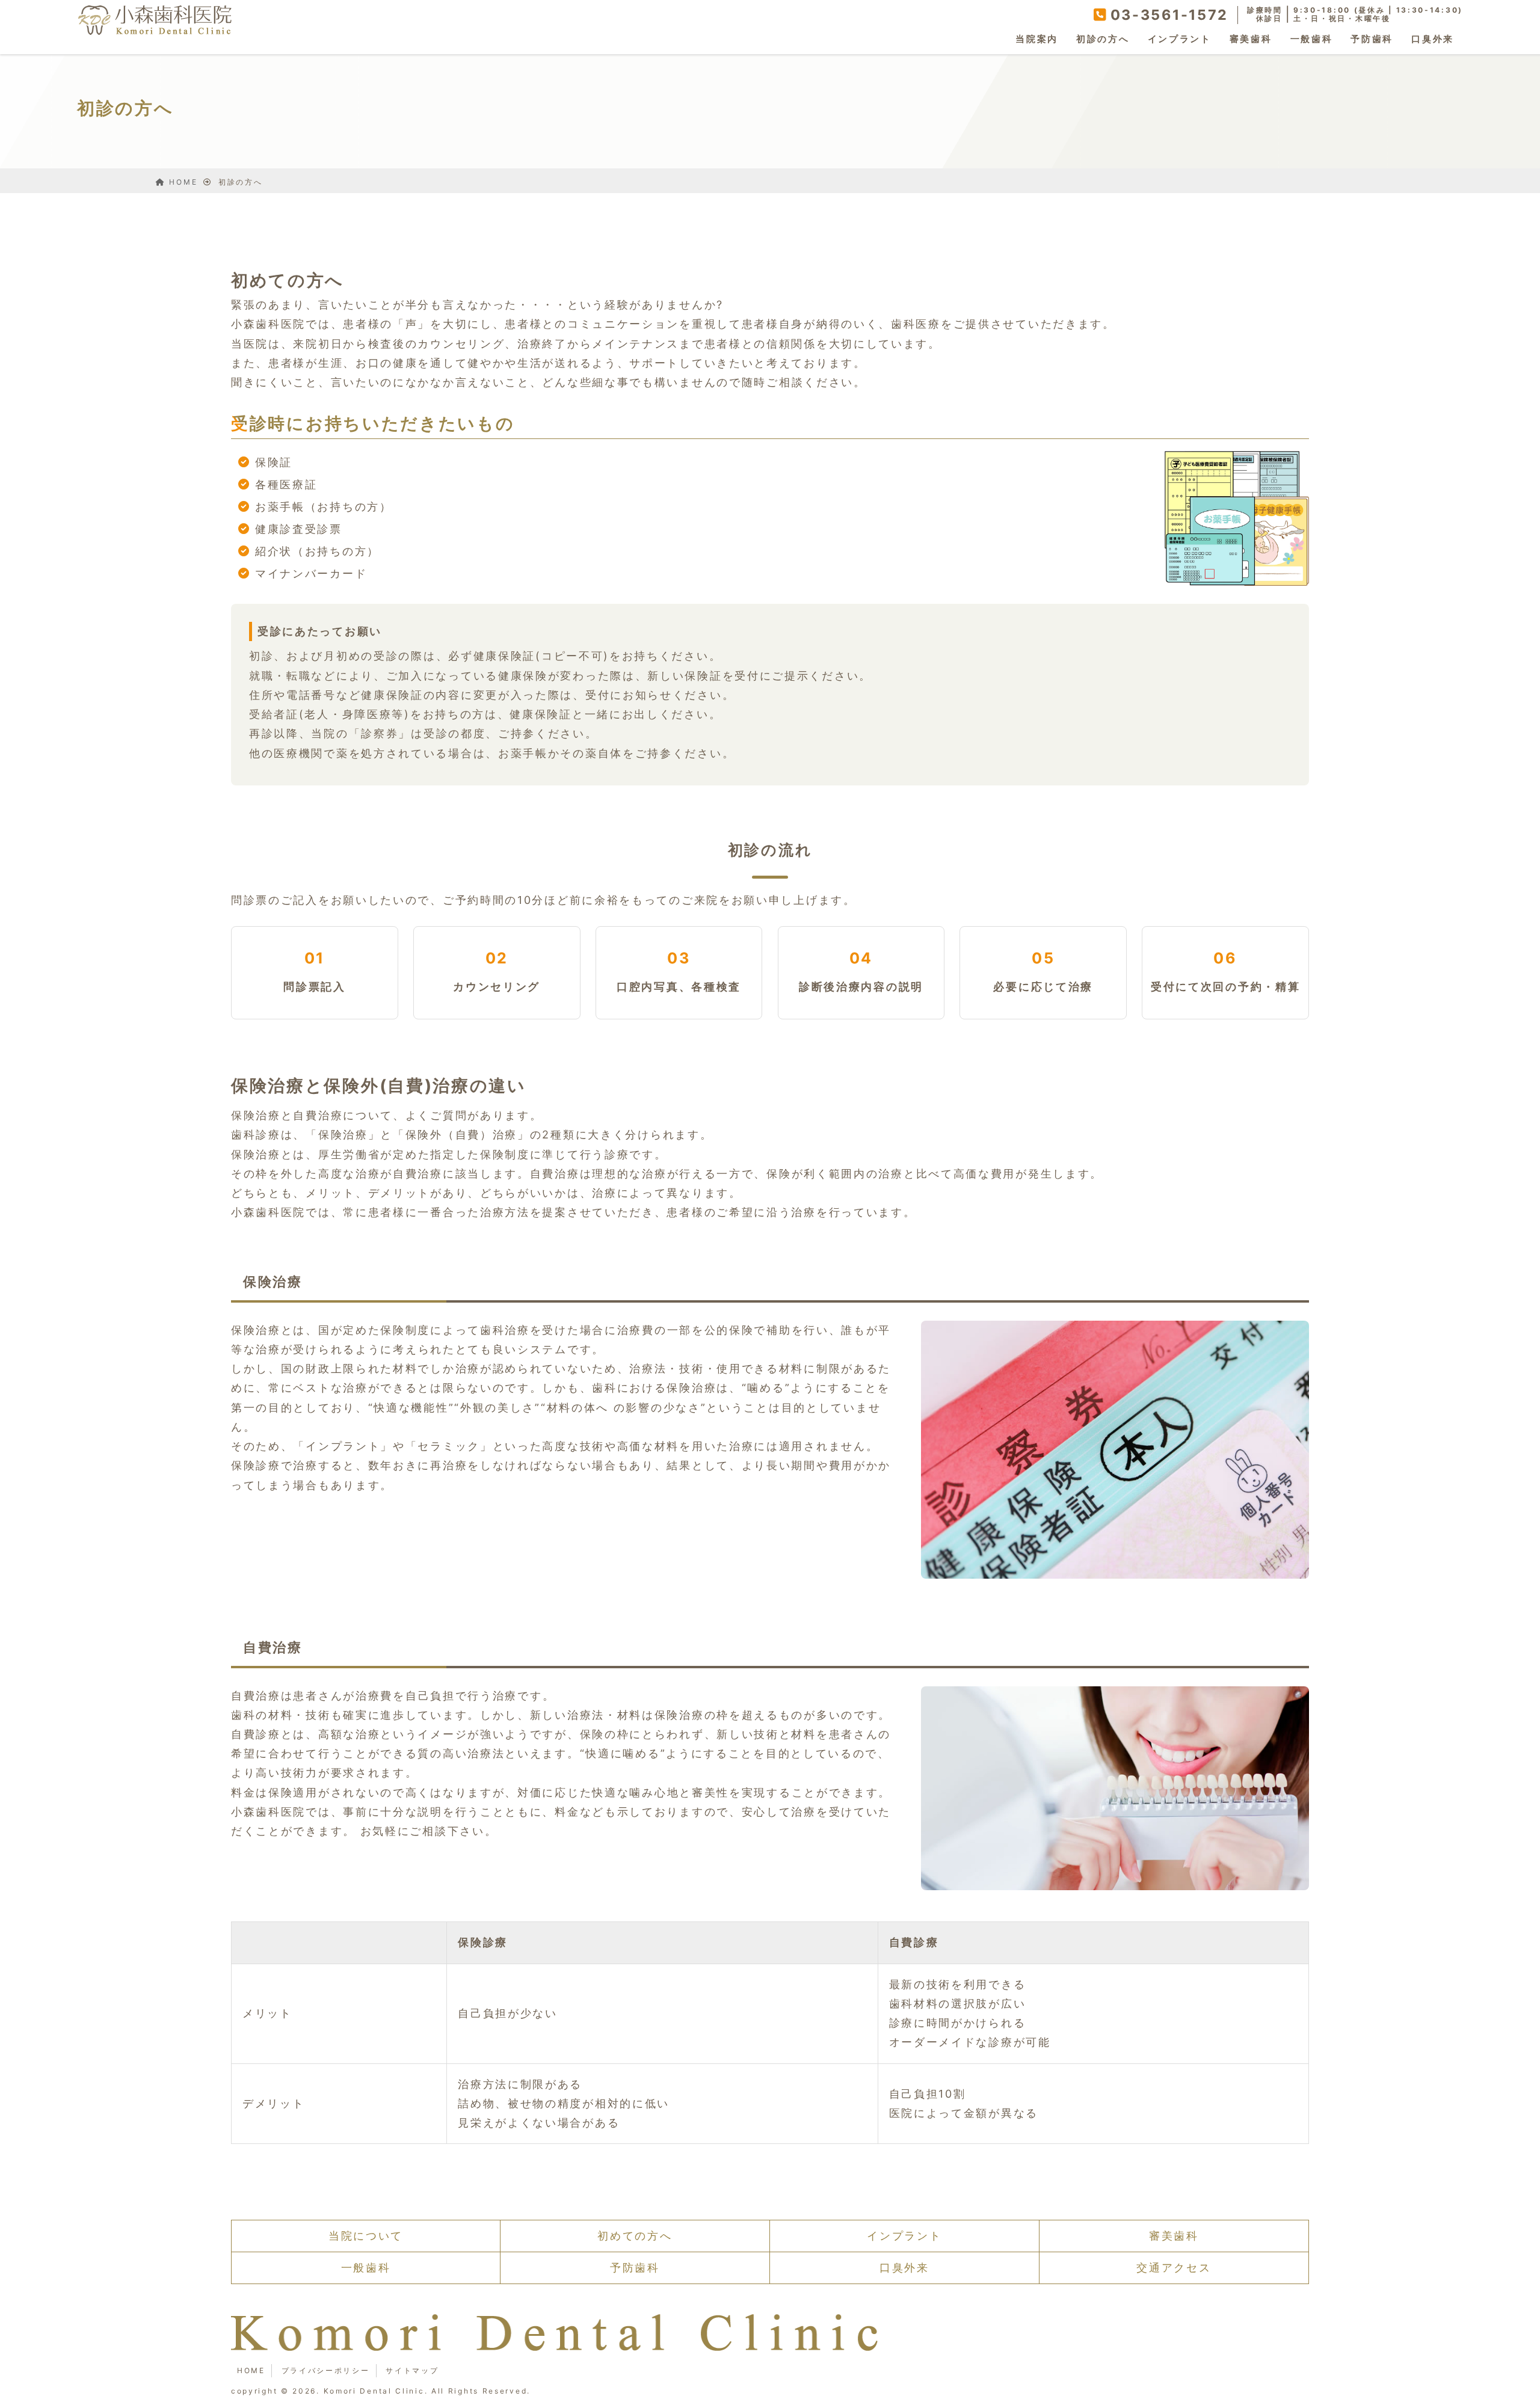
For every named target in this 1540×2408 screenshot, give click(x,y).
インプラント (1180, 39)
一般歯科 (1312, 39)
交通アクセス (1174, 2268)
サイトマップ (412, 2370)
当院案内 (1037, 39)
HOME (251, 2370)
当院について (366, 2236)
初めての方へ (635, 2236)
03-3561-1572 (1169, 15)
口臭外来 (1433, 39)
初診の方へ (1103, 39)
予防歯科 (1372, 39)
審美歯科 (1251, 39)
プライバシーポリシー (326, 2370)
